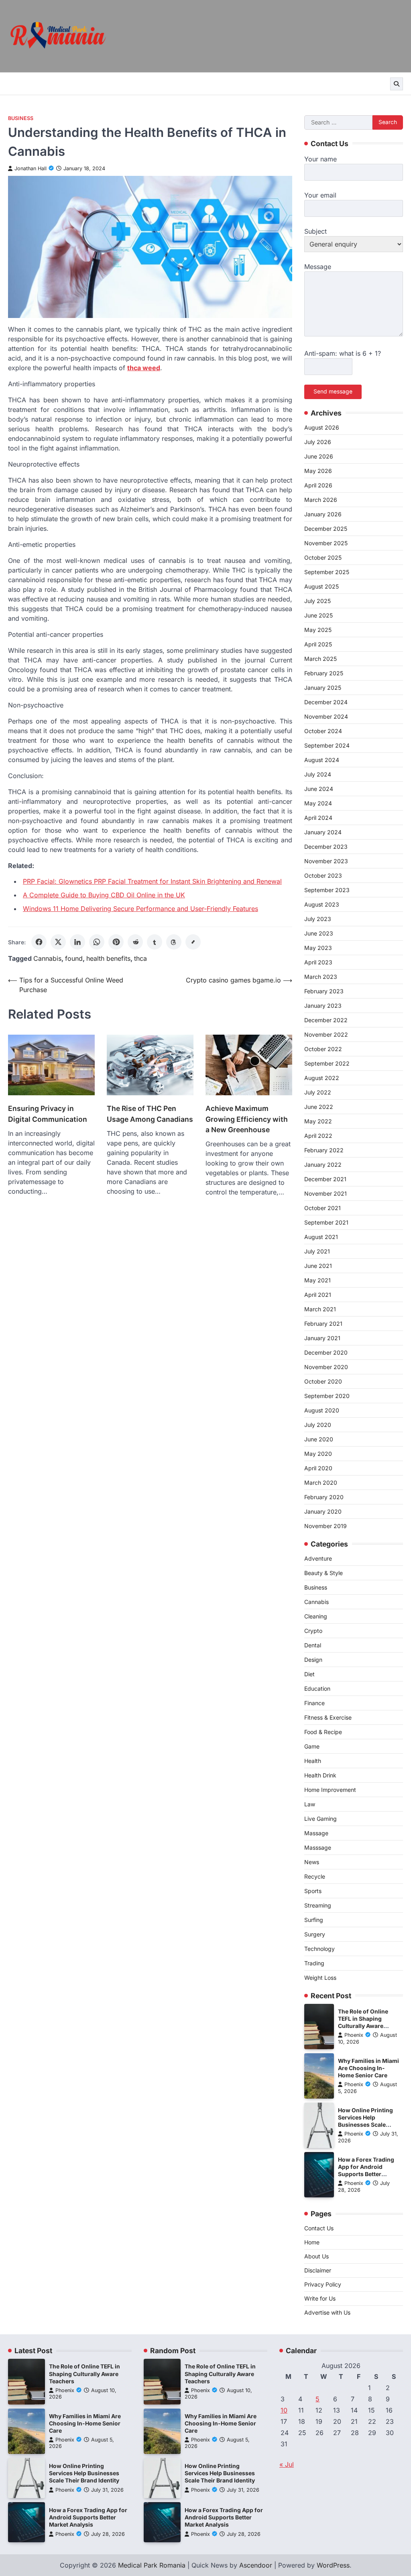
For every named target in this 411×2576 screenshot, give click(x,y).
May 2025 (318, 630)
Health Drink (320, 1775)
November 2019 (326, 1526)
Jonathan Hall (31, 168)
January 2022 (323, 1165)
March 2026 (321, 500)
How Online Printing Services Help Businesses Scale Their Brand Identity (84, 2473)
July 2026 (318, 442)
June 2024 (319, 789)
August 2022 (322, 1078)
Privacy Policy (323, 2284)
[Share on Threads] (174, 942)
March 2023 (321, 977)
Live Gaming (320, 1819)
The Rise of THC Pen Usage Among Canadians (150, 1114)
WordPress (333, 2565)
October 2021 (322, 1208)
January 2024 (323, 832)
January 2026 (323, 514)
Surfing (314, 1920)
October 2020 (323, 1381)
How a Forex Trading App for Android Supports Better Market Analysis (88, 2517)
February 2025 (324, 673)
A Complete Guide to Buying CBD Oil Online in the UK (104, 895)
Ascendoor (256, 2565)
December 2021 (325, 1179)
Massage (316, 1833)
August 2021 (321, 1237)
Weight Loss (320, 1978)
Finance (314, 1703)
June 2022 (319, 1107)
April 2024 (318, 818)
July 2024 (318, 774)
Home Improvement (330, 1790)
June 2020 (319, 1439)
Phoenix (354, 2035)
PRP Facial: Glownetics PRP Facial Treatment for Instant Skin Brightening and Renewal (152, 881)
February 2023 (324, 991)
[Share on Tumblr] (155, 942)
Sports (313, 1891)
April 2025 (318, 644)
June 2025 (318, 615)
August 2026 (322, 427)
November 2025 (326, 543)
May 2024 (318, 803)
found (74, 958)
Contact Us (319, 2228)
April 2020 (318, 1468)
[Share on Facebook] (39, 942)
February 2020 (324, 1497)
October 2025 (323, 557)
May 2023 (318, 948)
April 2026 (318, 485)
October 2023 (323, 875)
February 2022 (324, 1150)
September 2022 (327, 1063)
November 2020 (326, 1367)
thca (140, 958)
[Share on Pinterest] (116, 942)
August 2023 (322, 904)
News (312, 1862)
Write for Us (320, 2298)
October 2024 (323, 731)
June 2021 (318, 1266)
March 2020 (321, 1483)
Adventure (318, 1558)
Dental (313, 1645)
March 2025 (320, 659)
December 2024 (326, 702)
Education (317, 1688)
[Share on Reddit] (135, 942)
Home (312, 2242)
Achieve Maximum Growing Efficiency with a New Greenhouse (247, 1119)
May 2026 (318, 471)
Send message (333, 391)
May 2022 (318, 1121)
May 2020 (318, 1454)
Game (312, 1746)
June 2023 (319, 933)
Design (313, 1660)
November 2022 (326, 1034)
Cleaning (316, 1616)
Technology (319, 1949)
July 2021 (317, 1251)
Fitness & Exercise (328, 1717)
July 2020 (318, 1425)
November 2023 (326, 861)
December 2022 (326, 1020)
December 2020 (326, 1352)
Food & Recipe (323, 1732)
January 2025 (323, 688)
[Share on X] (58, 942)
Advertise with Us (327, 2312)
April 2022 (318, 1136)
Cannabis (47, 958)
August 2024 (322, 760)
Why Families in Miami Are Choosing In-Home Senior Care (368, 2068)
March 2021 (320, 1309)
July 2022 (318, 1092)
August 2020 (322, 1410)
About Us (316, 2256)
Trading (314, 1963)
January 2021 (322, 1338)
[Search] (397, 84)
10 (284, 2410)
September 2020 (327, 1396)
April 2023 (318, 962)
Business (21, 118)
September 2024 (327, 745)
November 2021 (326, 1193)
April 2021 (318, 1295)
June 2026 (319, 456)
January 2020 (323, 1511)
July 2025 (317, 601)
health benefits (108, 958)
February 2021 (323, 1324)
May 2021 (317, 1280)
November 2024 (326, 716)
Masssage (318, 1847)
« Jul (287, 2464)
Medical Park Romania (152, 2565)
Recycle (315, 1876)
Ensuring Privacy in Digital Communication (48, 1114)
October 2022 (323, 1049)
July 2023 (318, 919)
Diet (309, 1674)
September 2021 (326, 1222)
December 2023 (326, 847)
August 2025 (321, 586)
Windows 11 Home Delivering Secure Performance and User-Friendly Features (140, 909)
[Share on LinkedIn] (77, 942)
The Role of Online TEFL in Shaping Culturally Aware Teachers (84, 2374)
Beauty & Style (324, 1573)
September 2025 (327, 572)
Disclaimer (318, 2270)
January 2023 (323, 1006)
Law (310, 1804)
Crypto (313, 1631)
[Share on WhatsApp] (97, 942)
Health (313, 1761)
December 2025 (326, 529)
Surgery (315, 1934)
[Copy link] (193, 942)
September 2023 (327, 890)
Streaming (318, 1905)
